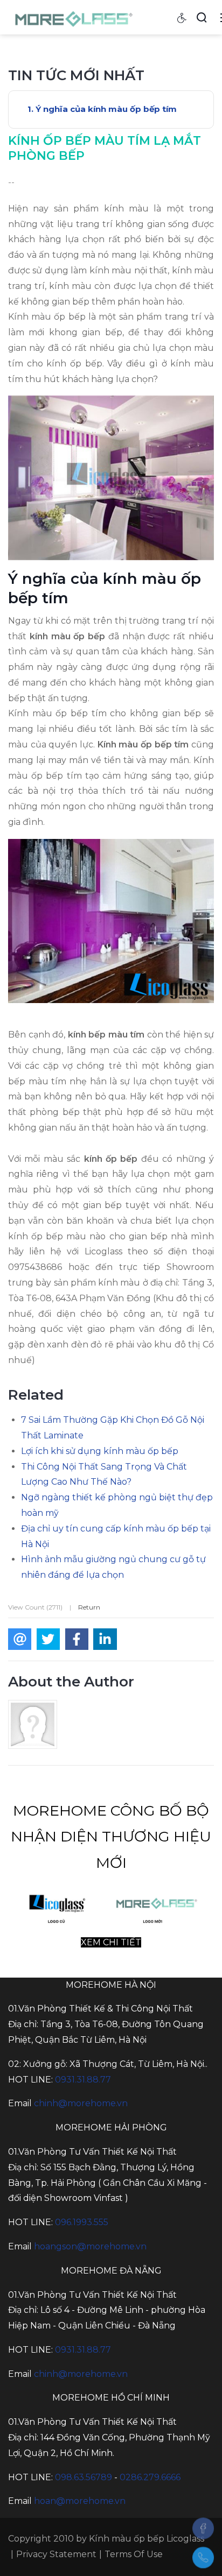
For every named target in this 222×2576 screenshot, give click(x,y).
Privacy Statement (56, 2554)
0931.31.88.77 (83, 2080)
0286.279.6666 (150, 2477)
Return (89, 1607)
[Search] (202, 17)
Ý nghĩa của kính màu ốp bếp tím (106, 109)
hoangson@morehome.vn (90, 2246)
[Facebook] (203, 2528)
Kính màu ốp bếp (127, 2539)
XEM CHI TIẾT (111, 1942)
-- (11, 182)
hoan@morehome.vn (80, 2501)
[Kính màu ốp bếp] (75, 17)
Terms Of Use (134, 2554)
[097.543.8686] (203, 2558)
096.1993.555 (82, 2222)
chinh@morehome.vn (81, 2103)
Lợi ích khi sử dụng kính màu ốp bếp (100, 1451)
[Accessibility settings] (182, 17)
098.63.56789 (84, 2477)
